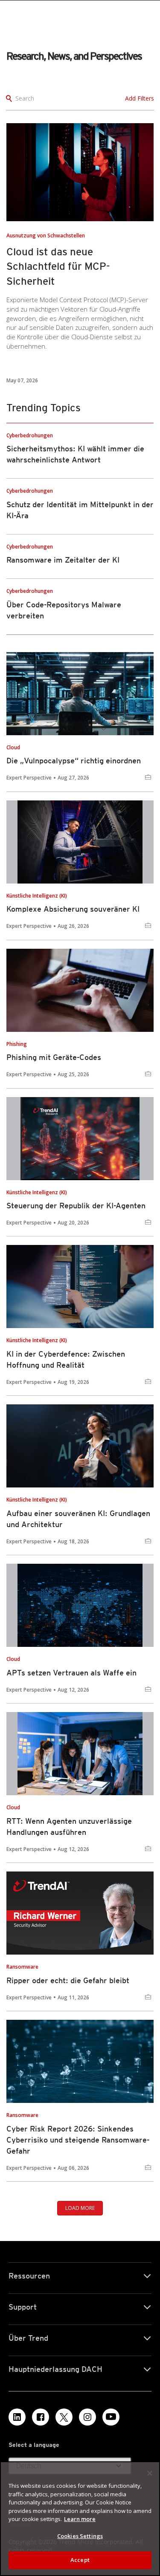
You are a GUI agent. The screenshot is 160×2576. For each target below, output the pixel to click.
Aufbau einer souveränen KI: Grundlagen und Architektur (78, 1519)
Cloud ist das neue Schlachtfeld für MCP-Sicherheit (58, 267)
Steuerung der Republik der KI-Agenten (76, 1206)
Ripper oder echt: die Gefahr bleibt (68, 1980)
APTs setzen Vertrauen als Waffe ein (71, 1673)
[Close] (150, 2473)
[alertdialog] (80, 2519)
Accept (80, 2560)
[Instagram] (87, 2417)
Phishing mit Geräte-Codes (54, 1057)
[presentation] (80, 172)
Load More (80, 2208)
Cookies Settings (80, 2536)
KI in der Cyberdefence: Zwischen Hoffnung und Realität (66, 1359)
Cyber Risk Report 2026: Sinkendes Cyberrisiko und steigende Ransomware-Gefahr (78, 2140)
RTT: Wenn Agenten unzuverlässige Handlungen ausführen (69, 1827)
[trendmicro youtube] (111, 2417)
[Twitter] (64, 2417)
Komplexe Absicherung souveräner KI (73, 909)
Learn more (80, 2519)
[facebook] (41, 2417)
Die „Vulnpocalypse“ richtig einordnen (74, 761)
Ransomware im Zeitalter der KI (63, 560)
